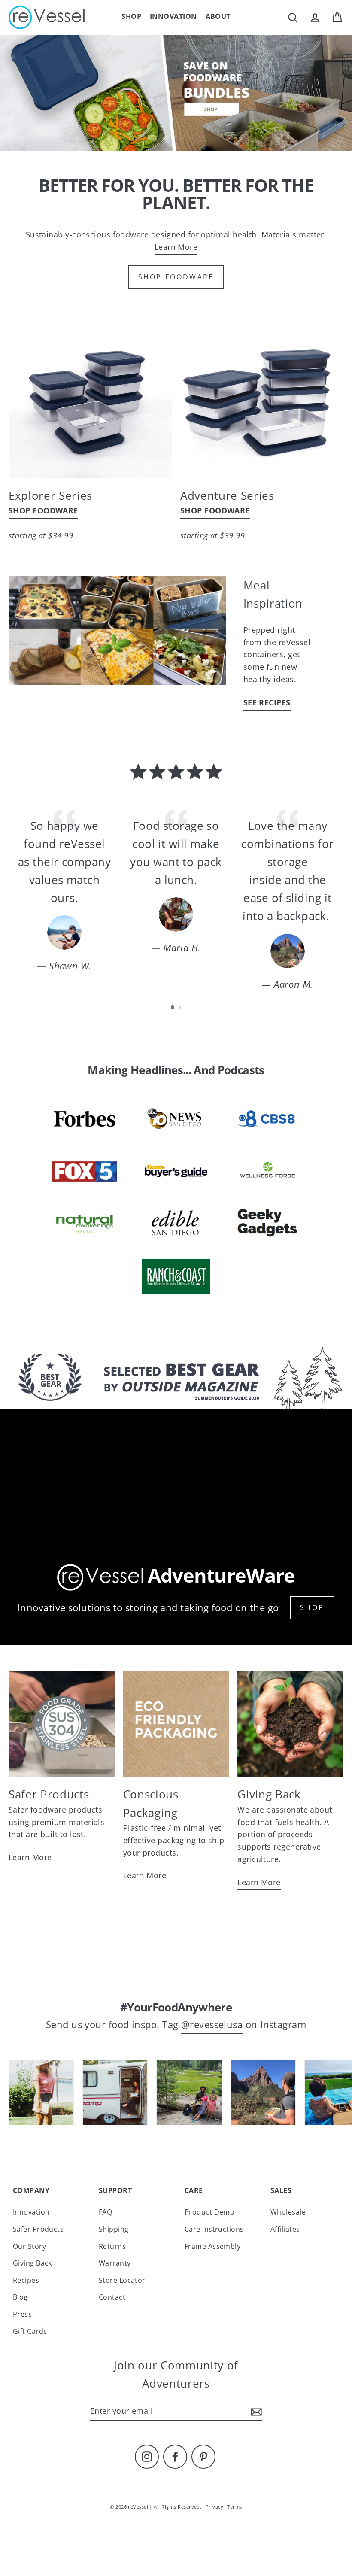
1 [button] (173, 1008)
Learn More (176, 247)
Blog (20, 2297)
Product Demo (209, 2212)
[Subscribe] (255, 2411)
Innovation (173, 16)
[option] (176, 93)
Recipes (26, 2280)
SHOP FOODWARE (176, 277)
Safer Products (38, 2229)
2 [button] (181, 1008)
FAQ (105, 2212)
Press (22, 2314)
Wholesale (288, 2212)
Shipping (114, 2229)
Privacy (214, 2507)
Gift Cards (30, 2331)
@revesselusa (212, 2025)
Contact (112, 2297)
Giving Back (32, 2263)
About (218, 16)
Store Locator (122, 2280)
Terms (234, 2507)
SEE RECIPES (267, 702)
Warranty (115, 2263)
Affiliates (285, 2229)
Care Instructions (214, 2229)
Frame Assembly (212, 2246)
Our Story (29, 2246)
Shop (131, 16)
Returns (112, 2246)
